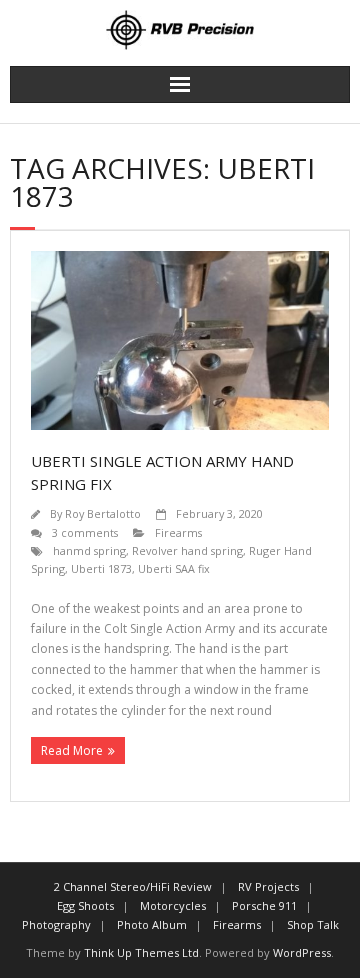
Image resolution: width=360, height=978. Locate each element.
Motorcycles (173, 905)
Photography (56, 924)
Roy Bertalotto (103, 513)
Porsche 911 (264, 905)
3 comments (85, 532)
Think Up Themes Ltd (141, 952)
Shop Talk (313, 924)
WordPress (302, 952)
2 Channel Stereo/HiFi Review (133, 886)
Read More (72, 750)
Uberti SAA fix (174, 568)
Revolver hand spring (187, 550)
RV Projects (268, 886)
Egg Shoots (85, 905)
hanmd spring (89, 550)
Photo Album (152, 924)
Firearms (178, 532)
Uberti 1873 (101, 568)
